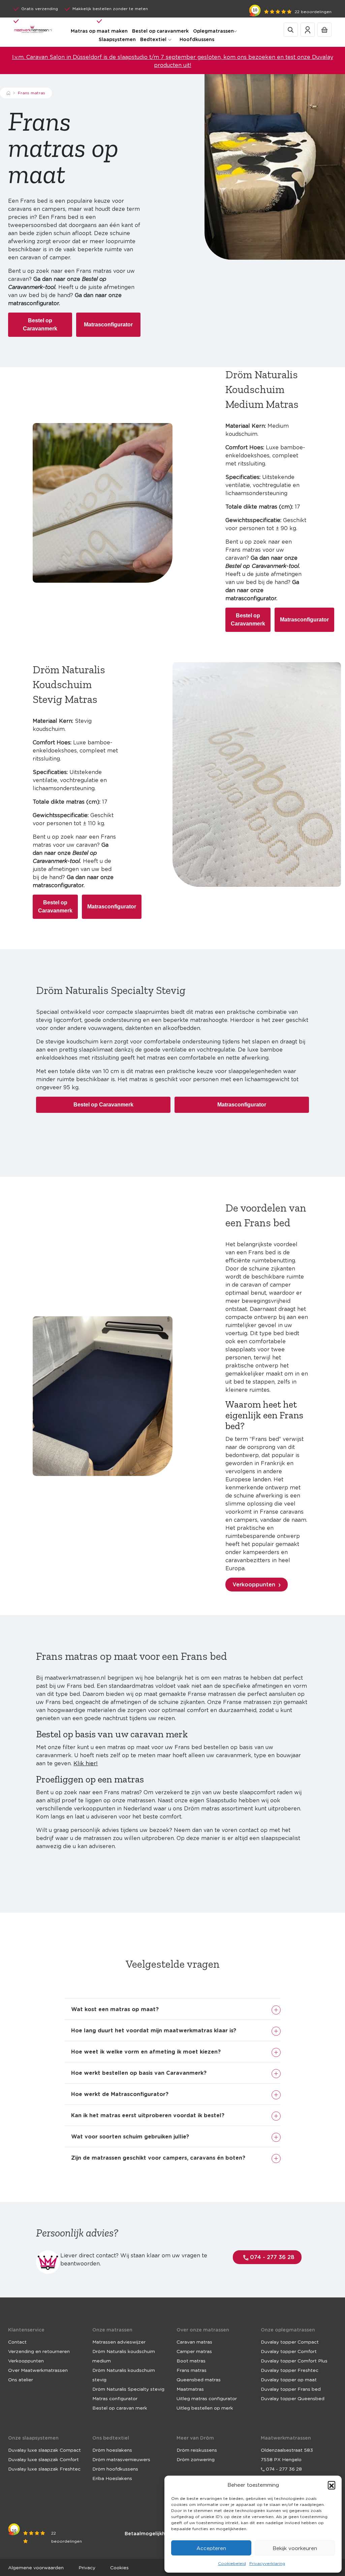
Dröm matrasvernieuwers (121, 2459)
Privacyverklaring (267, 2563)
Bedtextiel (153, 39)
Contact (17, 2342)
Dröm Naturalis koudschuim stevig (124, 2375)
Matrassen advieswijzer (119, 2342)
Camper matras (194, 2351)
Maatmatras (190, 2389)
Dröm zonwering (196, 2459)
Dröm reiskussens (197, 2450)
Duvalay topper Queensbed (293, 2398)
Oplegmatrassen (213, 31)
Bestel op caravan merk (120, 2408)
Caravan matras (194, 2342)
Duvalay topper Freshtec (290, 2370)
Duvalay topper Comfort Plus (294, 2360)
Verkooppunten (254, 1584)
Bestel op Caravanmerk (40, 325)
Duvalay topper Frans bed (291, 2389)
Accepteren (211, 2548)
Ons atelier (21, 2379)
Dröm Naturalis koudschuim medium (124, 2356)
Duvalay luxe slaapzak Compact (44, 2450)
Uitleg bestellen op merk (205, 2408)
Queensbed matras (199, 2379)
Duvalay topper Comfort (289, 2351)
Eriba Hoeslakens (112, 2478)
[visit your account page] (308, 29)
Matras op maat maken (99, 31)
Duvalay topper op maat (289, 2379)
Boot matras (191, 2360)
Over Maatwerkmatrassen (38, 2370)
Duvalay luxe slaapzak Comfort (43, 2459)
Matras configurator (115, 2398)
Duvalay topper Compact (290, 2342)
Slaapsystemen (117, 39)
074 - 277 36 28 (271, 2257)
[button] (332, 2485)
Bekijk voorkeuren (295, 2548)
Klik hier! (86, 1763)
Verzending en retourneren (39, 2351)
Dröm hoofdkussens (115, 2469)
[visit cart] (324, 29)
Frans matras (192, 2370)
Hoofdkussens (197, 39)
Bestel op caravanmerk (160, 31)
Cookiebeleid (232, 2563)
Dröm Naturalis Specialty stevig (128, 2389)
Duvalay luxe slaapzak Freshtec (44, 2469)
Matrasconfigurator (108, 325)
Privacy (87, 2567)
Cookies (119, 2567)
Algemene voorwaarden (36, 2567)
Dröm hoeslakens (112, 2450)
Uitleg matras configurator (207, 2398)
